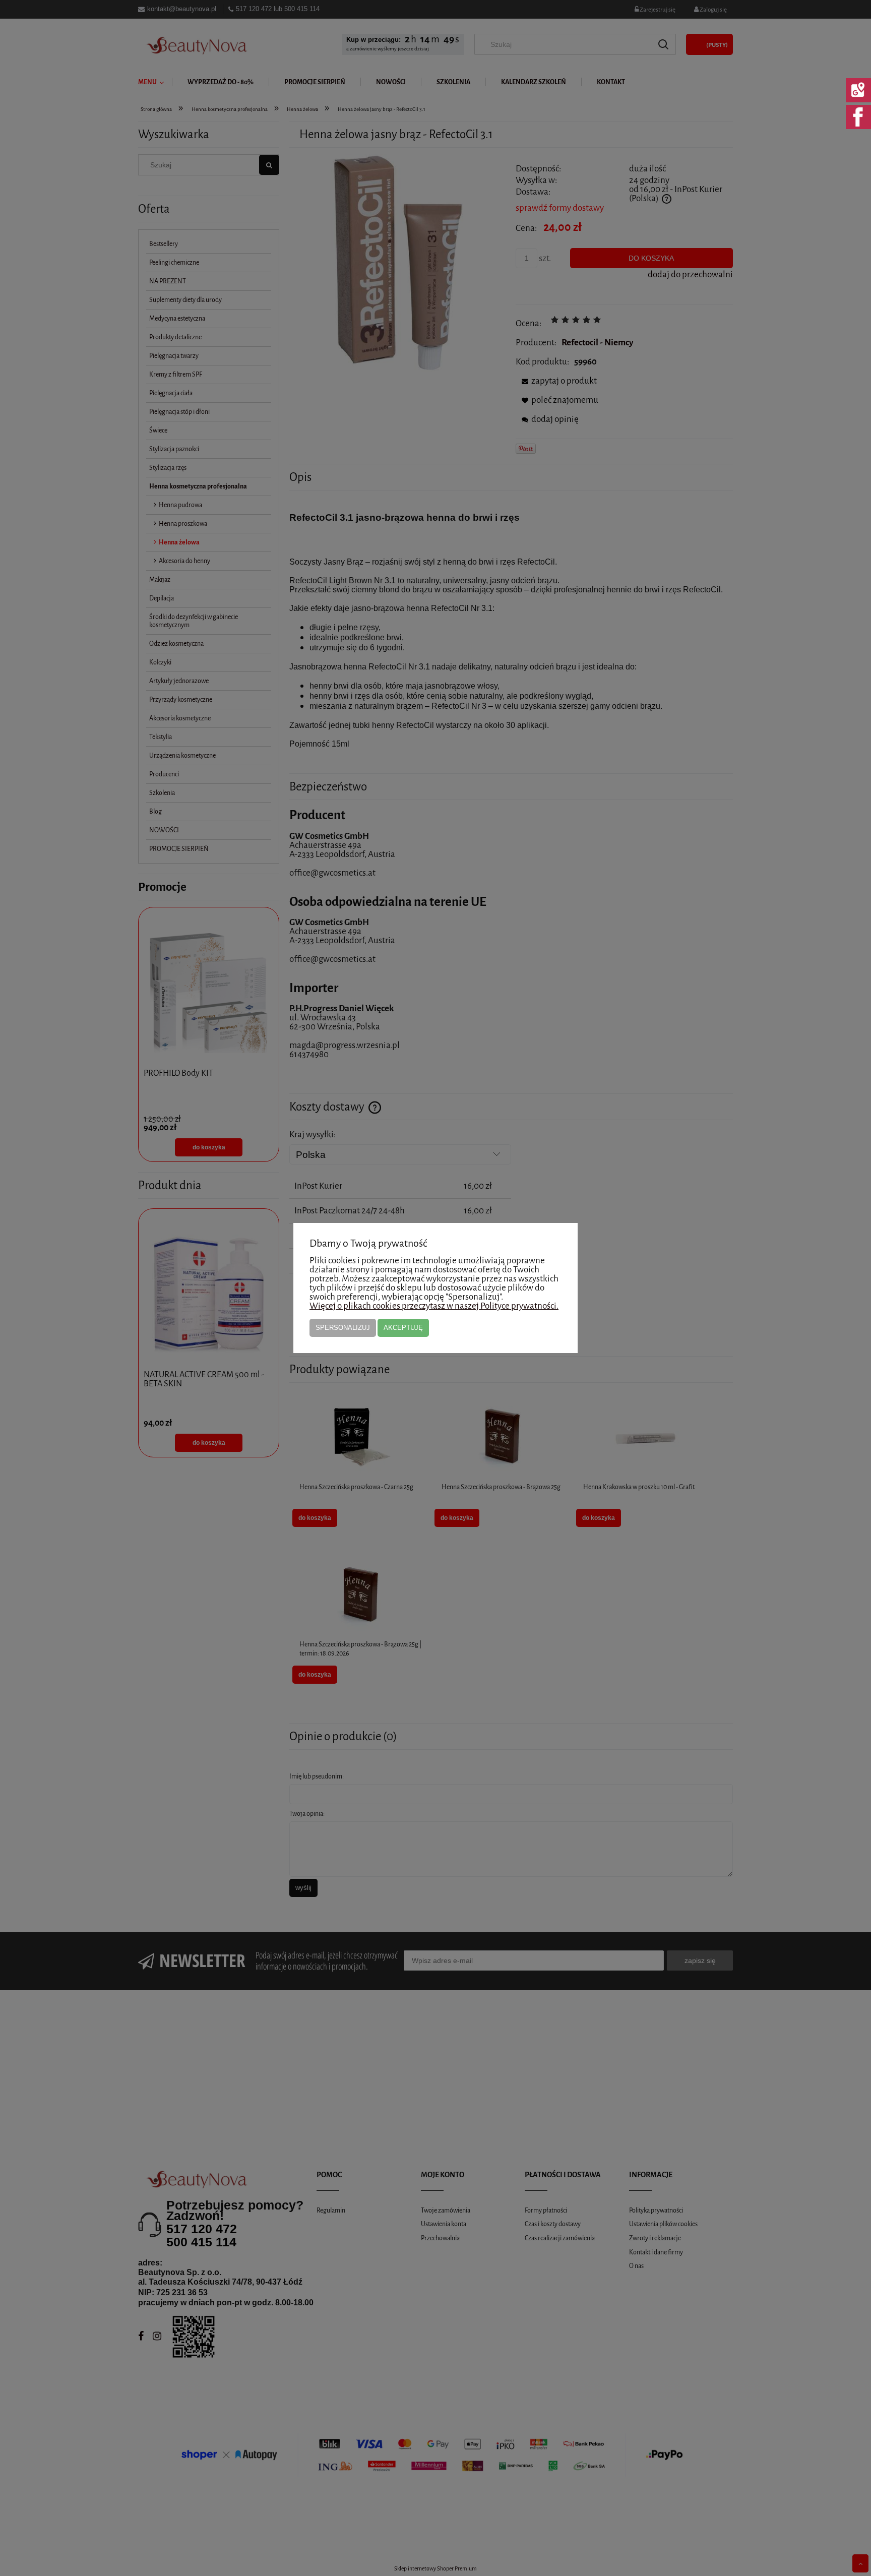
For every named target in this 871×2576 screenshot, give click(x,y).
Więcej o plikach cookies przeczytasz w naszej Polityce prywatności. (434, 1306)
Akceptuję (403, 1328)
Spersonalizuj (343, 1328)
